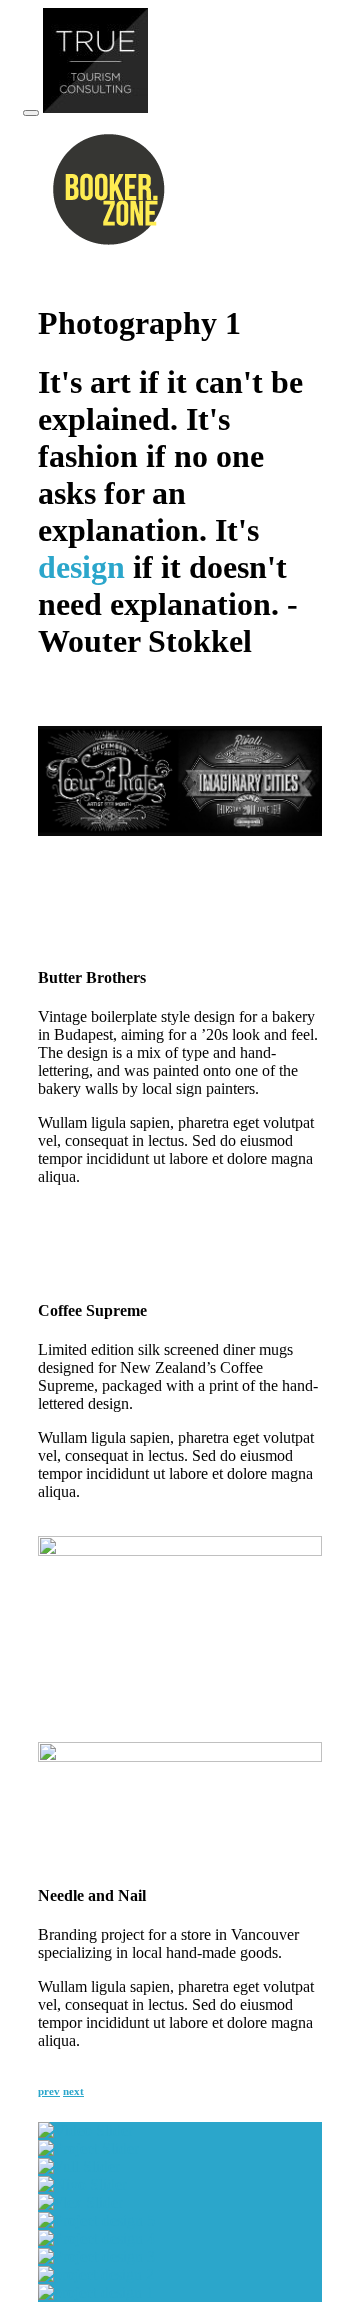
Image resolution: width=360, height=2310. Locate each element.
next (73, 2091)
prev (49, 2091)
